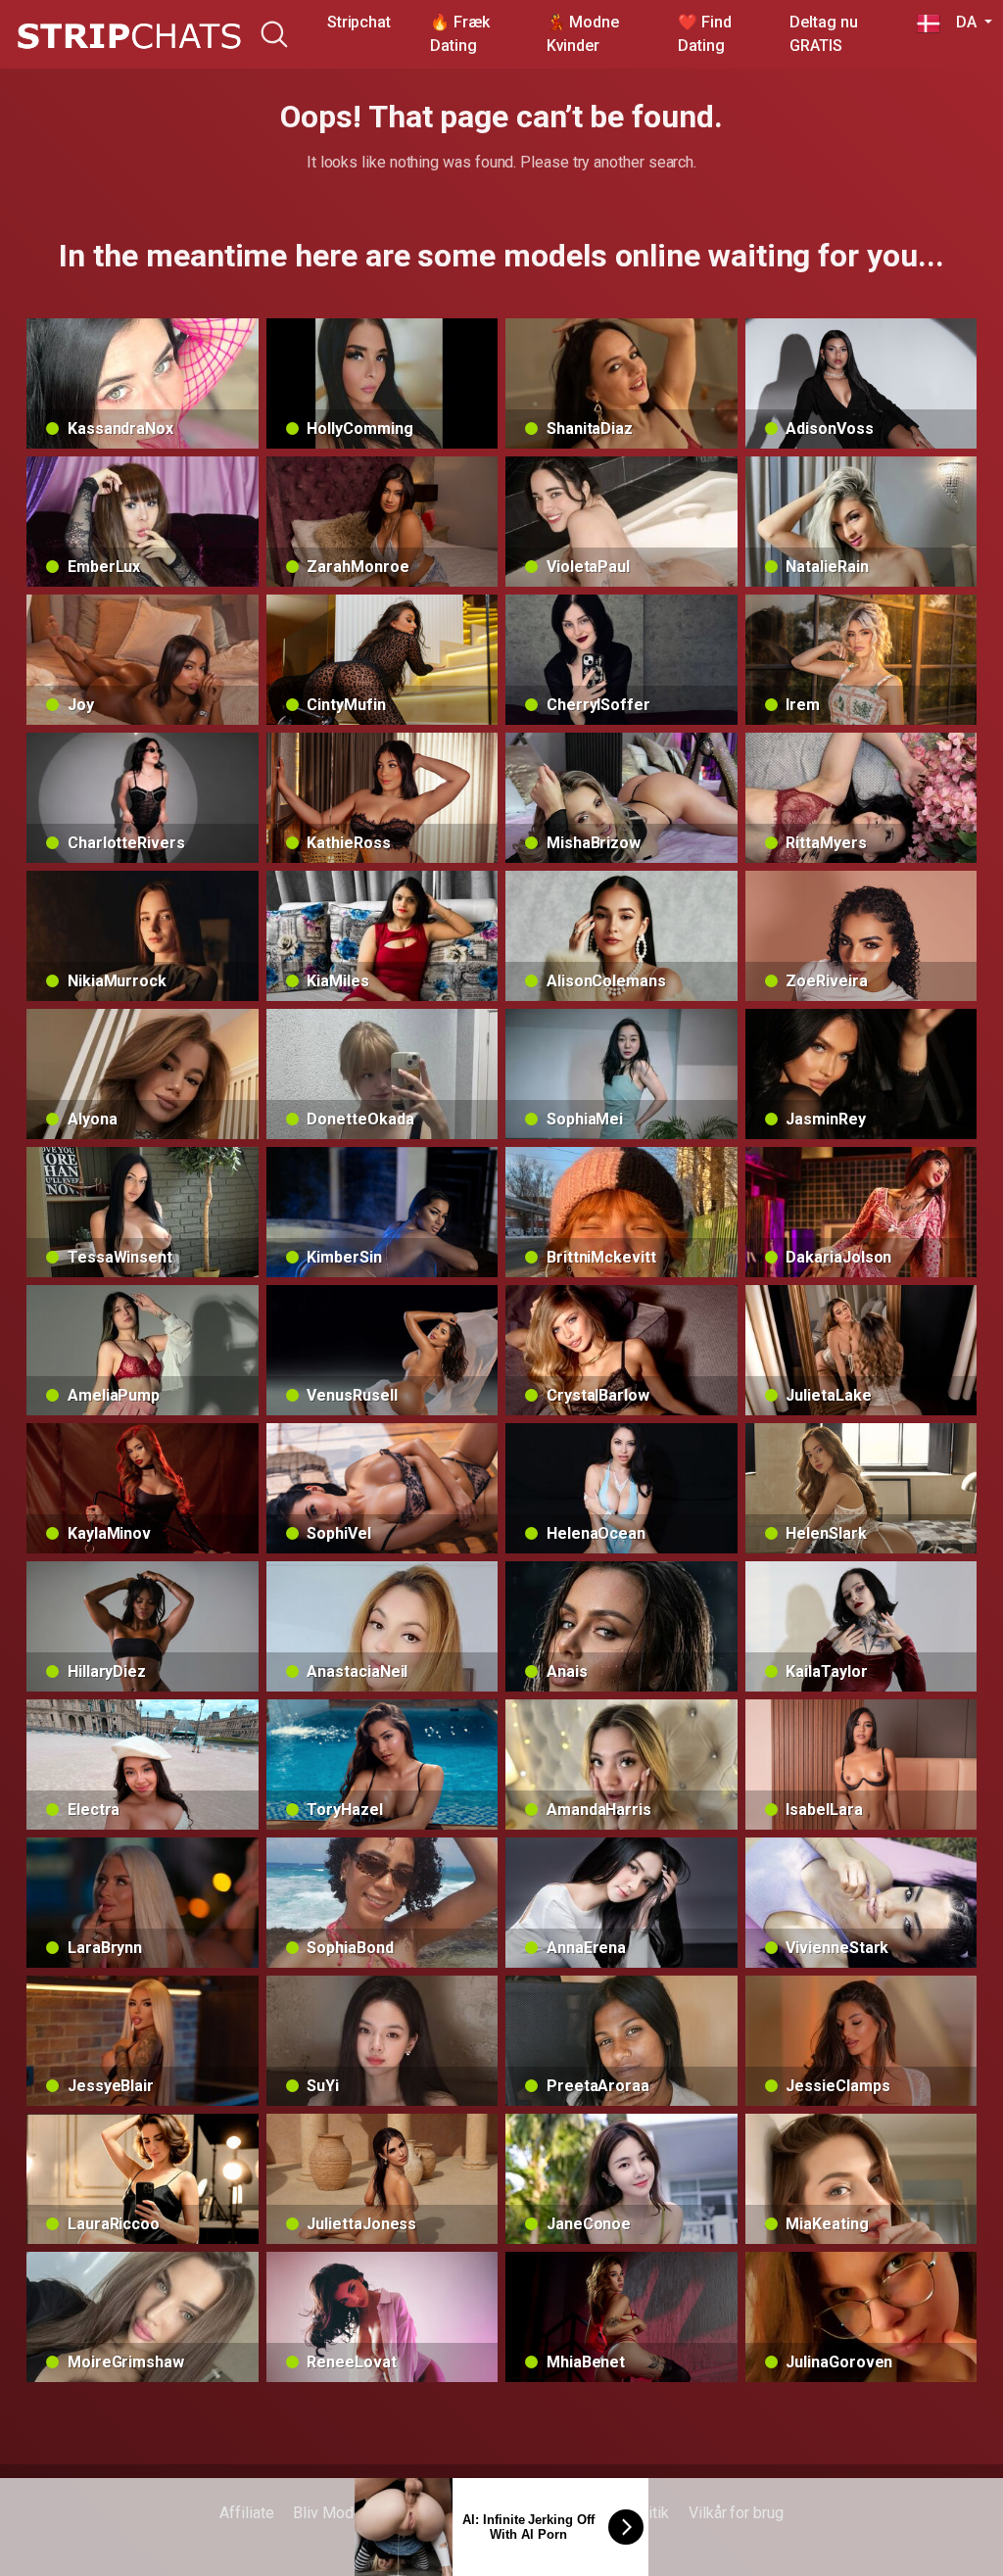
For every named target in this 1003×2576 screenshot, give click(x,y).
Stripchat (359, 22)
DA (960, 22)
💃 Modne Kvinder (583, 34)
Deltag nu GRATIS (823, 34)
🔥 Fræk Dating (460, 34)
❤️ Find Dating (705, 34)
